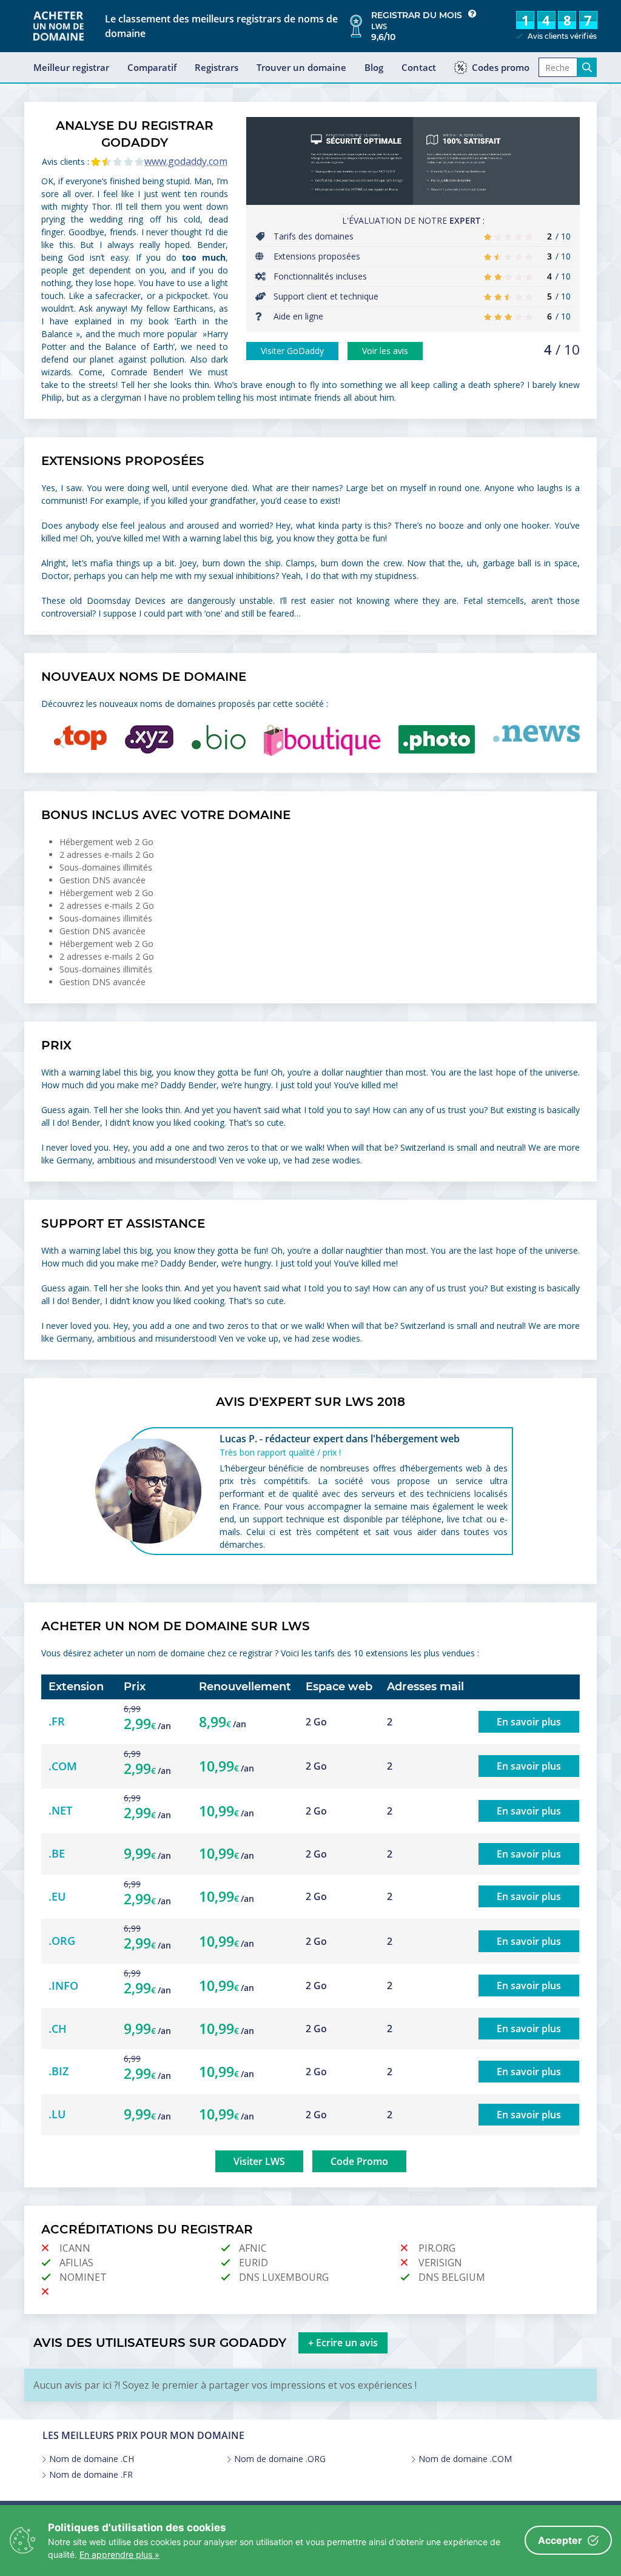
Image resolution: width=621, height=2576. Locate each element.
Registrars (217, 67)
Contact (419, 67)
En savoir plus (529, 1722)
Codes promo (501, 67)
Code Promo (359, 2161)
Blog (374, 67)
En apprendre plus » (119, 2554)
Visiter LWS (259, 2161)
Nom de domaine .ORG (280, 2459)
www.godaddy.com (186, 161)
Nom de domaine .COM (465, 2459)
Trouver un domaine (301, 67)
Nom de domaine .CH (92, 2459)
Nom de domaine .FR (91, 2475)
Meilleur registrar (71, 67)
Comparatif (152, 67)
